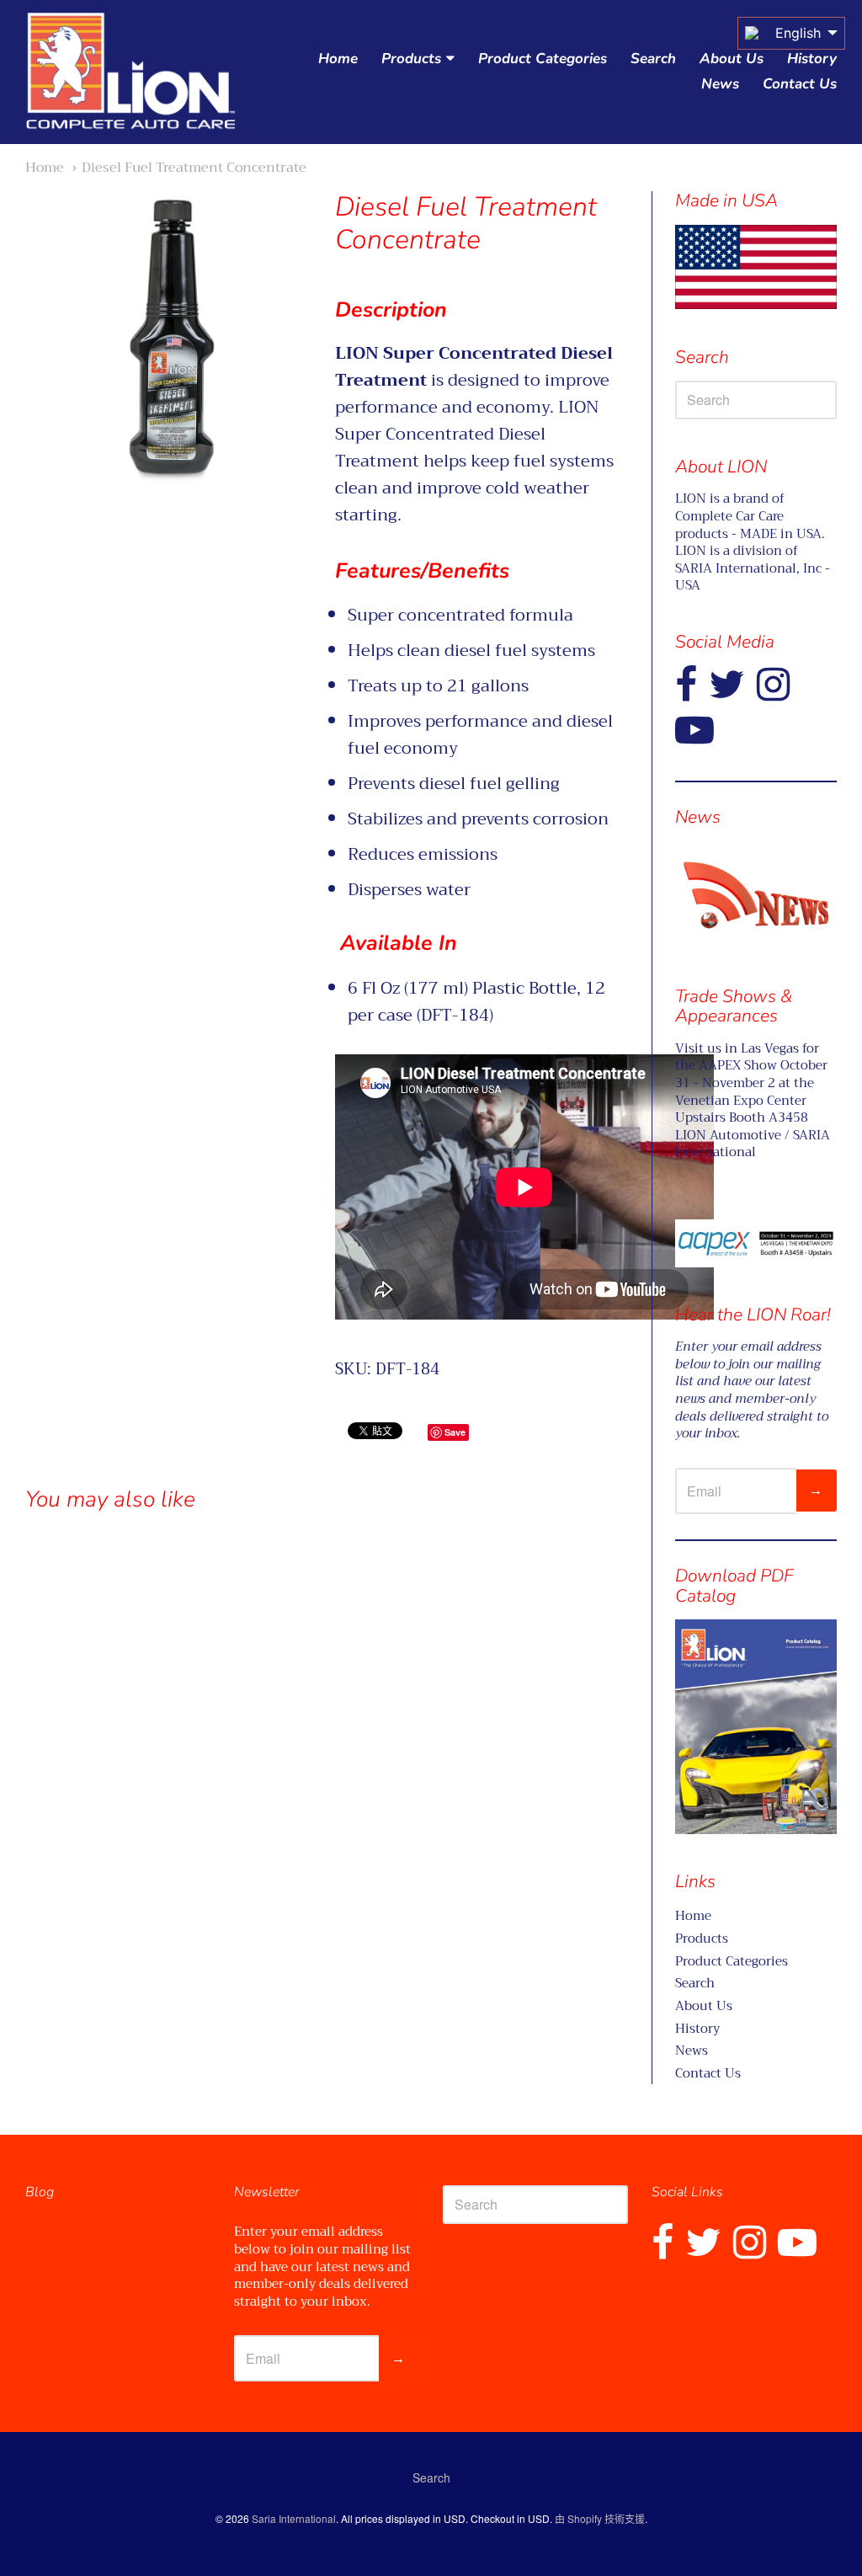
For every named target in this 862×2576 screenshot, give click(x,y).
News (720, 84)
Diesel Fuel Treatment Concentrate (194, 167)
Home (338, 59)
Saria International (294, 2518)
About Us (732, 59)
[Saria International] (130, 72)
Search (653, 59)
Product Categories (543, 59)
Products (411, 59)
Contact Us (800, 84)
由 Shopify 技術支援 (600, 2518)
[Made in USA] (756, 895)
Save (455, 1432)
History (812, 59)
